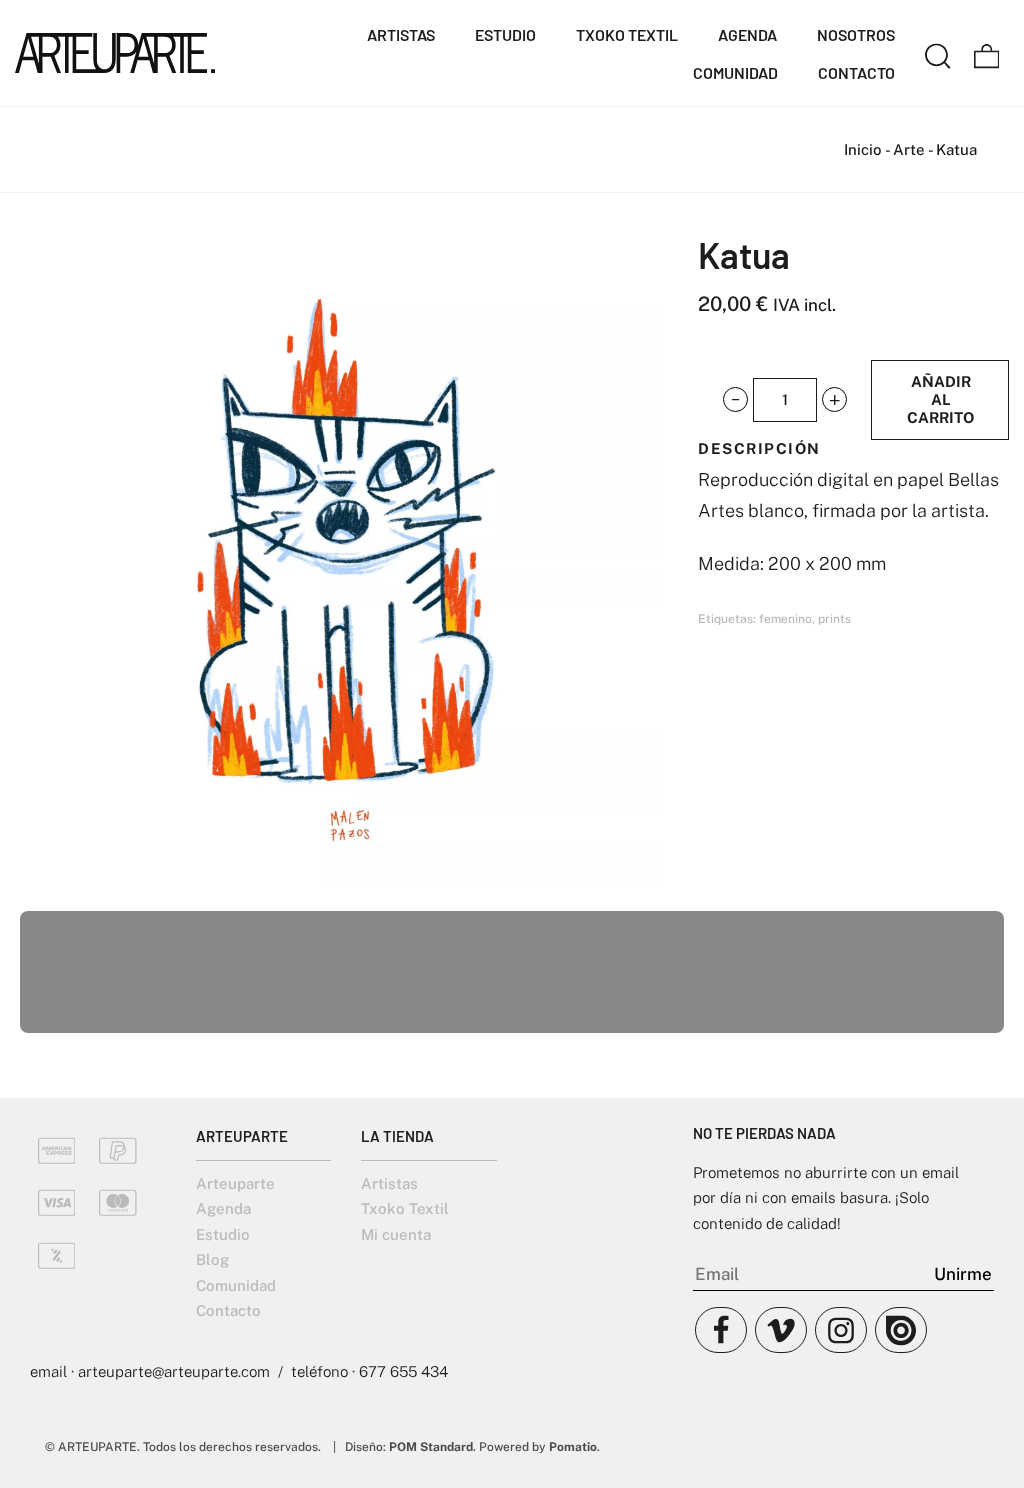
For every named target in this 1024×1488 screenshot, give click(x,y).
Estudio (223, 1234)
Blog (212, 1259)
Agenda (223, 1208)
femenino (785, 619)
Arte (909, 149)
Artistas (389, 1183)
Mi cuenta (396, 1234)
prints (834, 619)
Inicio (863, 149)
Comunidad (236, 1285)
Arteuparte (235, 1183)
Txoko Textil (405, 1208)
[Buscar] (938, 53)
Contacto (228, 1310)
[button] (735, 400)
